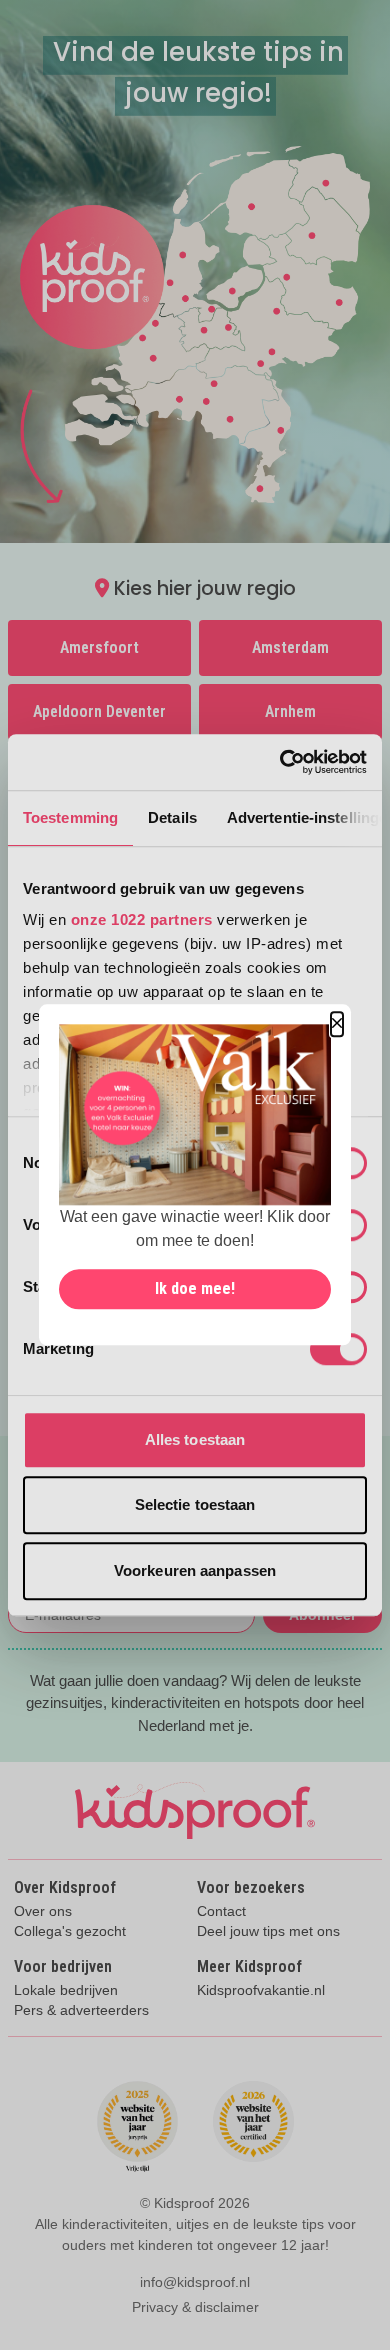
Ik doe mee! (195, 1289)
